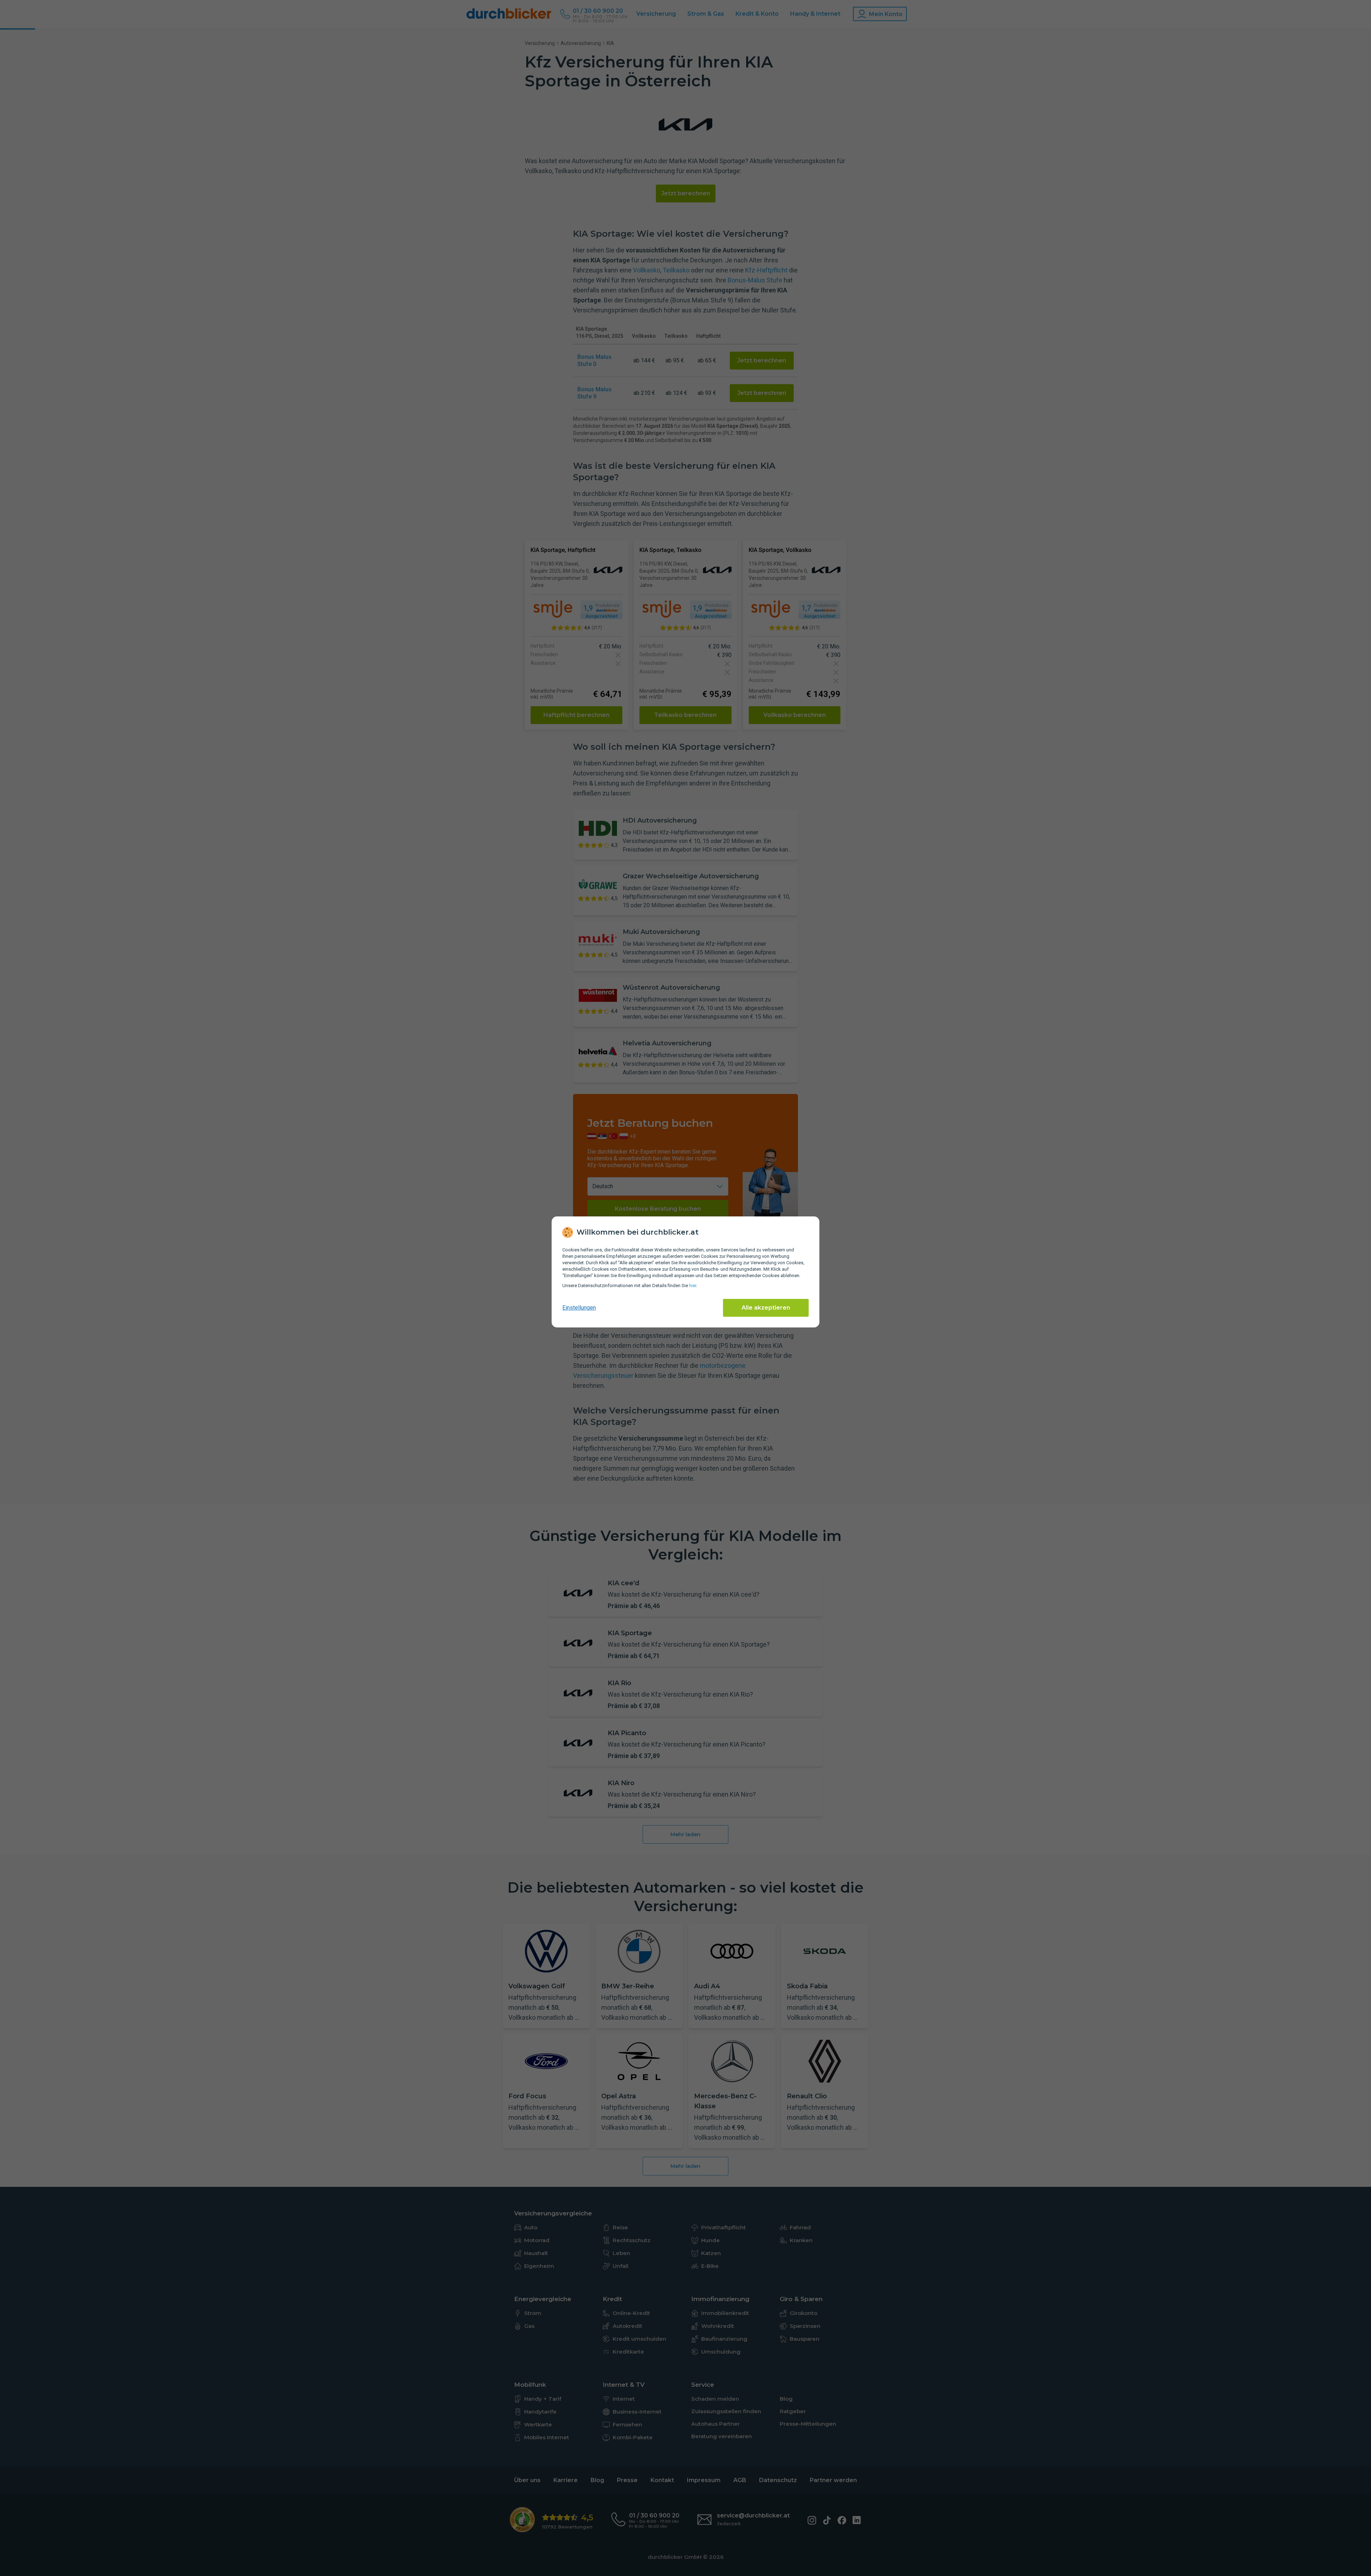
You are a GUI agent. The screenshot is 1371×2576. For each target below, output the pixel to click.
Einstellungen (579, 1308)
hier (693, 1286)
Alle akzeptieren (766, 1308)
